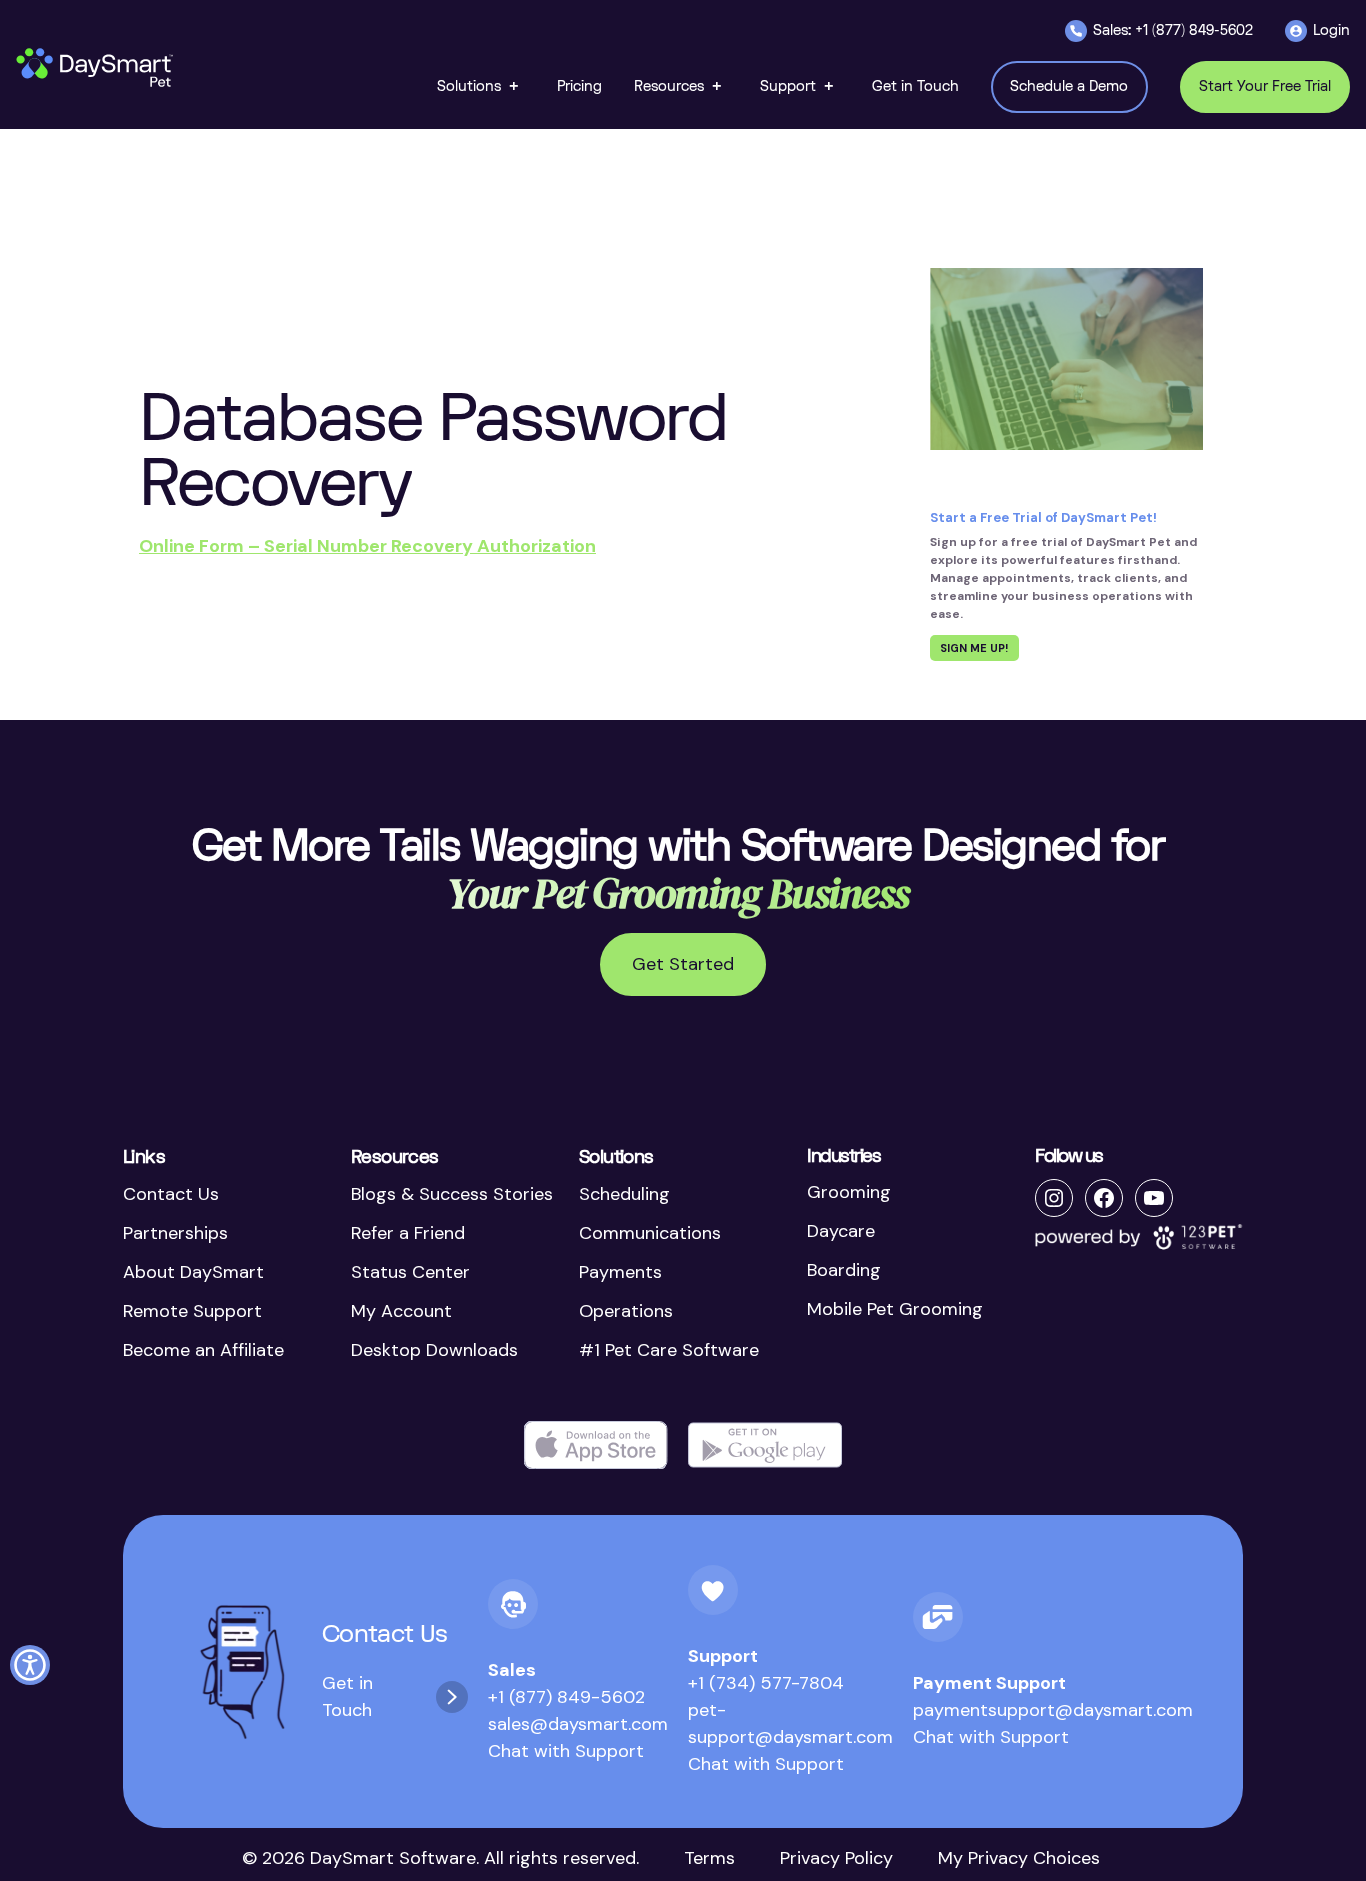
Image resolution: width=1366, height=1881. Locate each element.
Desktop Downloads (434, 1350)
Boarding (844, 1270)
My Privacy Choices (1019, 1858)
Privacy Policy (836, 1858)
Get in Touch (347, 1696)
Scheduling (624, 1194)
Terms (709, 1858)
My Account (401, 1311)
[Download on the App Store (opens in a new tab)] (596, 1445)
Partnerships (175, 1233)
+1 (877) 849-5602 (566, 1697)
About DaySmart (193, 1272)
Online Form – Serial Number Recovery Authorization (367, 546)
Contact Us (171, 1194)
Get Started (683, 964)
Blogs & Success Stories (452, 1194)
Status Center (410, 1272)
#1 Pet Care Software (669, 1350)
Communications (650, 1233)
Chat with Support (566, 1751)
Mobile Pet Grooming (895, 1309)
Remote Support (192, 1311)
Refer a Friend (408, 1233)
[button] (481, 86)
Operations (626, 1311)
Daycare (841, 1231)
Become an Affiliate (203, 1350)
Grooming (849, 1192)
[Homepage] (96, 68)
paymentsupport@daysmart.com (1053, 1710)
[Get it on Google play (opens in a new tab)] (765, 1445)
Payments (620, 1272)
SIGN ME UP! (974, 648)
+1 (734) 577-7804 (766, 1683)
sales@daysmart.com (578, 1724)
